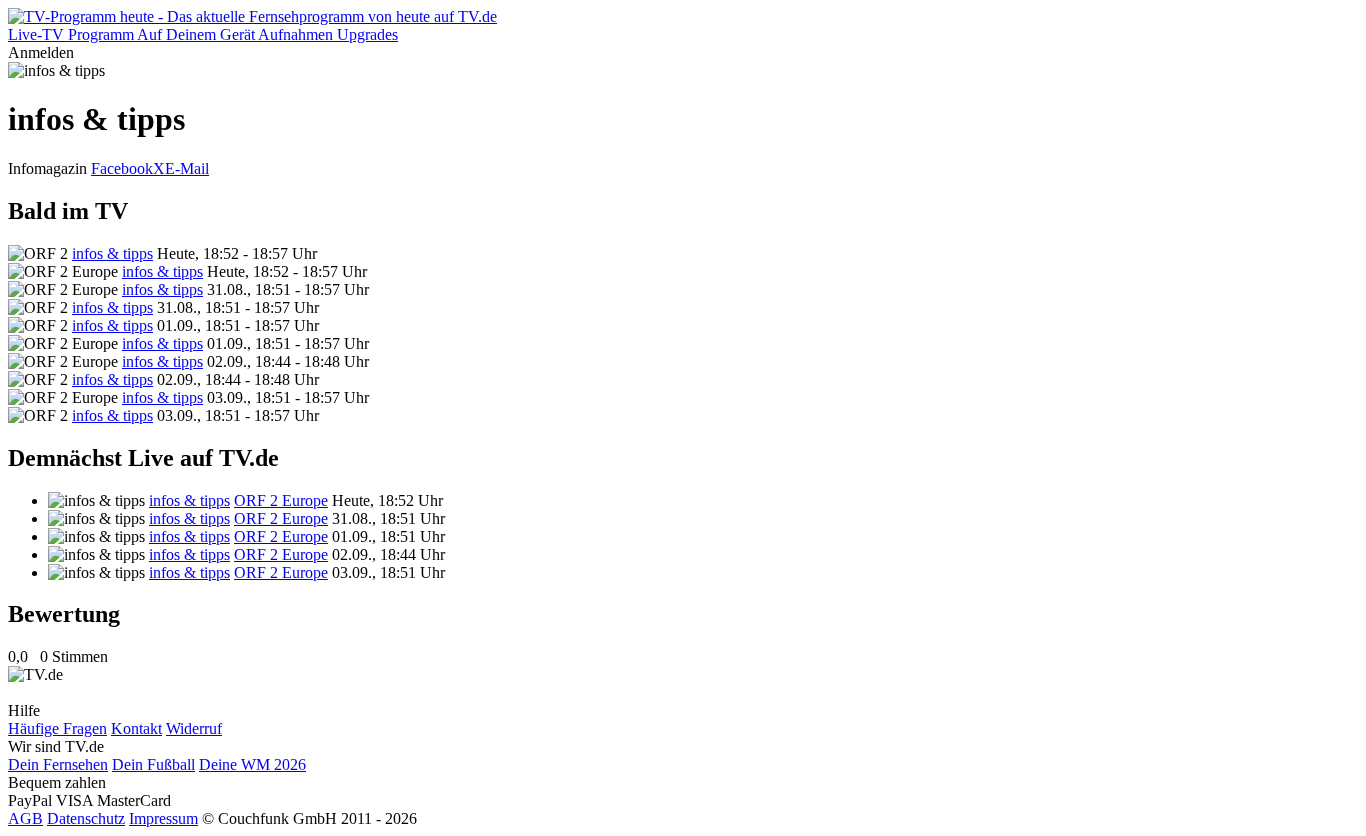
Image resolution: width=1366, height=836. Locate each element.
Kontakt (136, 728)
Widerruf (194, 728)
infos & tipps (112, 253)
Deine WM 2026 (252, 764)
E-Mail (187, 168)
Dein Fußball (153, 764)
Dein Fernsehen (58, 764)
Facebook (122, 168)
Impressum (163, 818)
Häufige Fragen (57, 728)
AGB (25, 818)
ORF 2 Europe (281, 500)
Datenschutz (86, 818)
